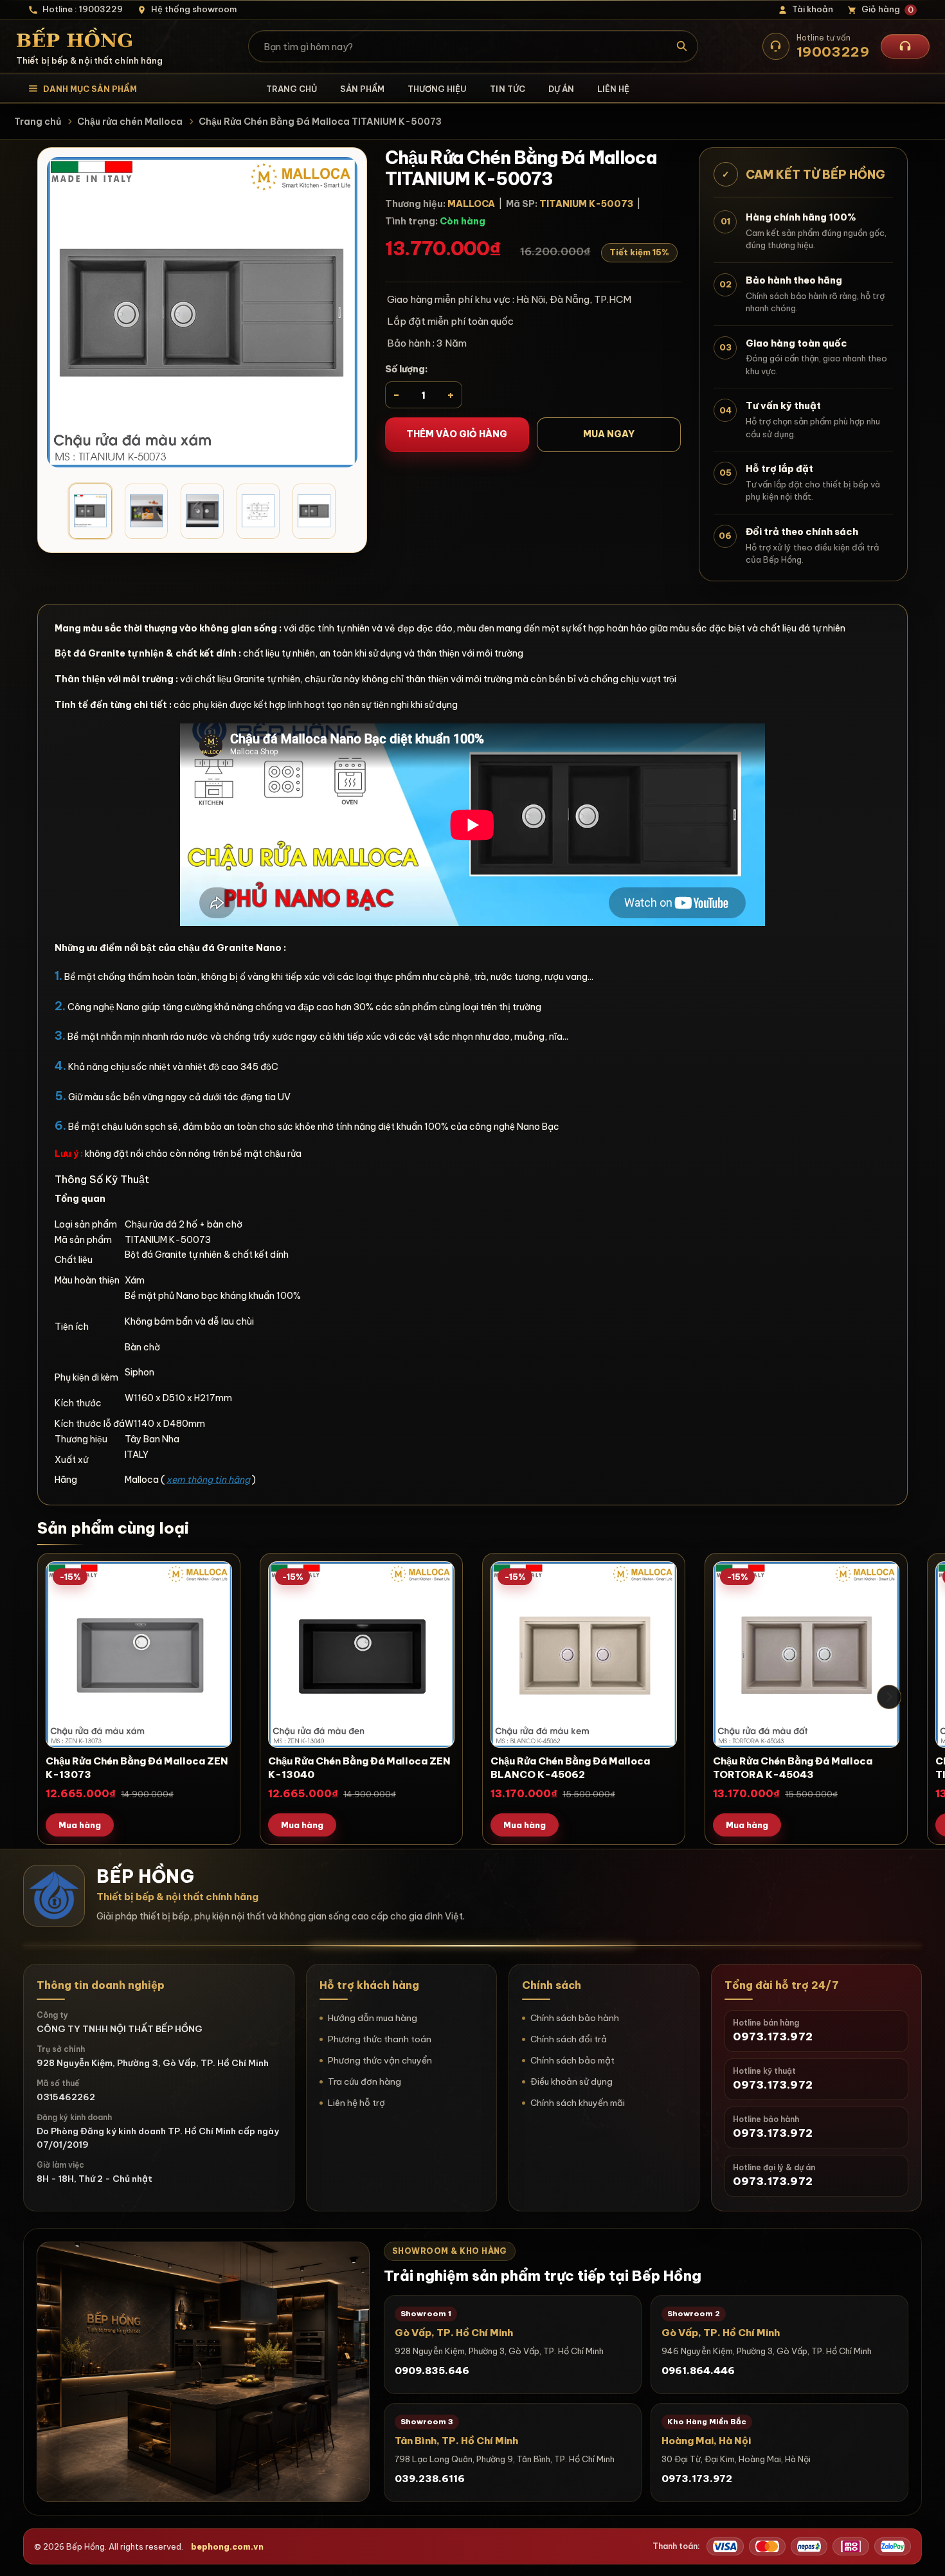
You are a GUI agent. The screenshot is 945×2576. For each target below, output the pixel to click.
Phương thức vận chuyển (380, 2060)
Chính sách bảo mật (572, 2060)
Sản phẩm (362, 89)
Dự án (561, 89)
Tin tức (507, 89)
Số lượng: (407, 369)
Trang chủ (292, 89)
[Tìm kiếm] (682, 46)
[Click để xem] (202, 312)
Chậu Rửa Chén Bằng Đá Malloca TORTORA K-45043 (793, 1768)
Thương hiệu (437, 89)
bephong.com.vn (227, 2546)
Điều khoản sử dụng (571, 2082)
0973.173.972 (697, 2479)
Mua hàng (80, 1825)
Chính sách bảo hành (575, 2018)
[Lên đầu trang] (923, 2553)
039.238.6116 (430, 2479)
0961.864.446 (698, 2371)
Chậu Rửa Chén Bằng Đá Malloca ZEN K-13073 (137, 1768)
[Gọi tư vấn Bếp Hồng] (905, 46)
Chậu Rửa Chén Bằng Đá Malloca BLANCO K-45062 (570, 1768)
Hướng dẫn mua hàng (373, 2018)
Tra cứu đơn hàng (364, 2082)
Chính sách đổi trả (569, 2039)
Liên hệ (613, 89)
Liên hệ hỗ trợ (356, 2103)
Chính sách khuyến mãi (578, 2103)
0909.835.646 (432, 2371)
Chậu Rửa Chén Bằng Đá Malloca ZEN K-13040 (359, 1768)
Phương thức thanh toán (380, 2039)
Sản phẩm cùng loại (113, 1528)
